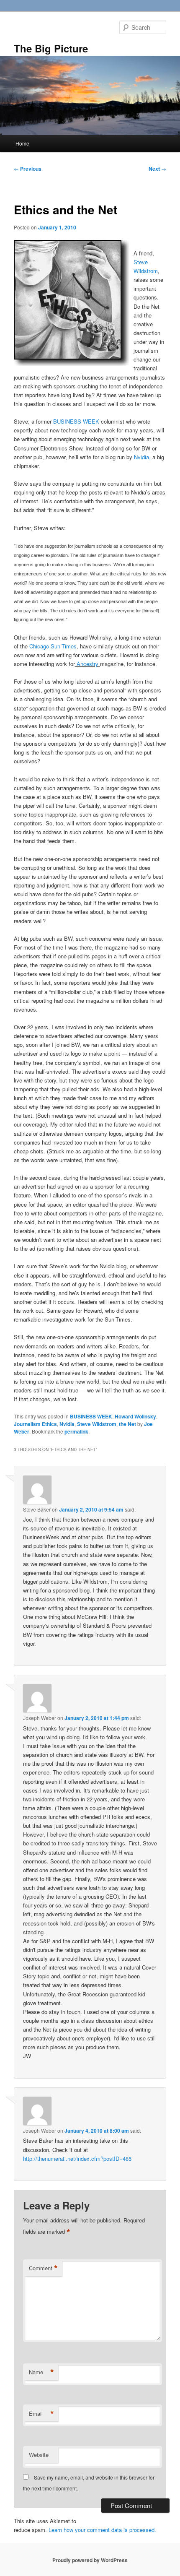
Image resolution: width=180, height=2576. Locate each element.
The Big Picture (51, 48)
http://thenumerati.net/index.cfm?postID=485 (77, 2158)
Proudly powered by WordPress (90, 2560)
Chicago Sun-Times (53, 646)
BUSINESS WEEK (76, 421)
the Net (127, 1424)
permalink (76, 1431)
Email (41, 2414)
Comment (43, 2268)
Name (41, 2372)
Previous (28, 169)
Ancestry (87, 664)
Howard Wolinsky (135, 1416)
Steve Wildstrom (97, 1424)
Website (39, 2455)
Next (157, 169)
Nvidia (67, 1424)
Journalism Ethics (35, 1424)
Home (22, 143)
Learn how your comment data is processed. (102, 2530)
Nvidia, (143, 457)
